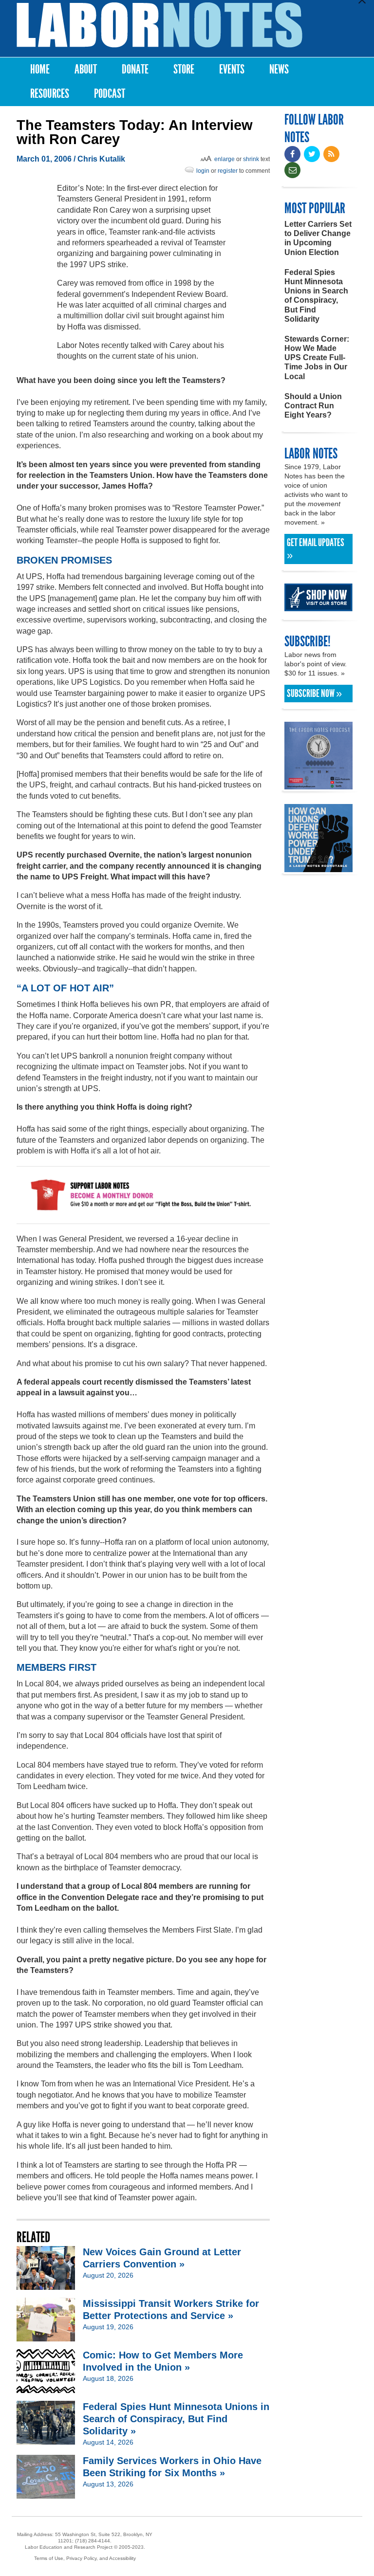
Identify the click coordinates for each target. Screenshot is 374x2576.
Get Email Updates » (316, 549)
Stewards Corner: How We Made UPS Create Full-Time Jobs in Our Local (317, 358)
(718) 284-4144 (93, 2541)
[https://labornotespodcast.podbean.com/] (318, 785)
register (228, 171)
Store (184, 69)
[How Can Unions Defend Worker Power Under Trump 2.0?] (318, 868)
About (86, 69)
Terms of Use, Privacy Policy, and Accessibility (85, 2558)
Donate (135, 69)
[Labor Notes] (159, 25)
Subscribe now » (314, 694)
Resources (50, 94)
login (203, 171)
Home (40, 69)
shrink (251, 159)
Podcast (110, 94)
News (279, 69)
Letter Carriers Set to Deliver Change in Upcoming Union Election (318, 238)
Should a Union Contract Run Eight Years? (313, 406)
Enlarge (224, 159)
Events (232, 69)
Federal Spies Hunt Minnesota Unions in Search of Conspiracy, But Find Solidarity (316, 296)
